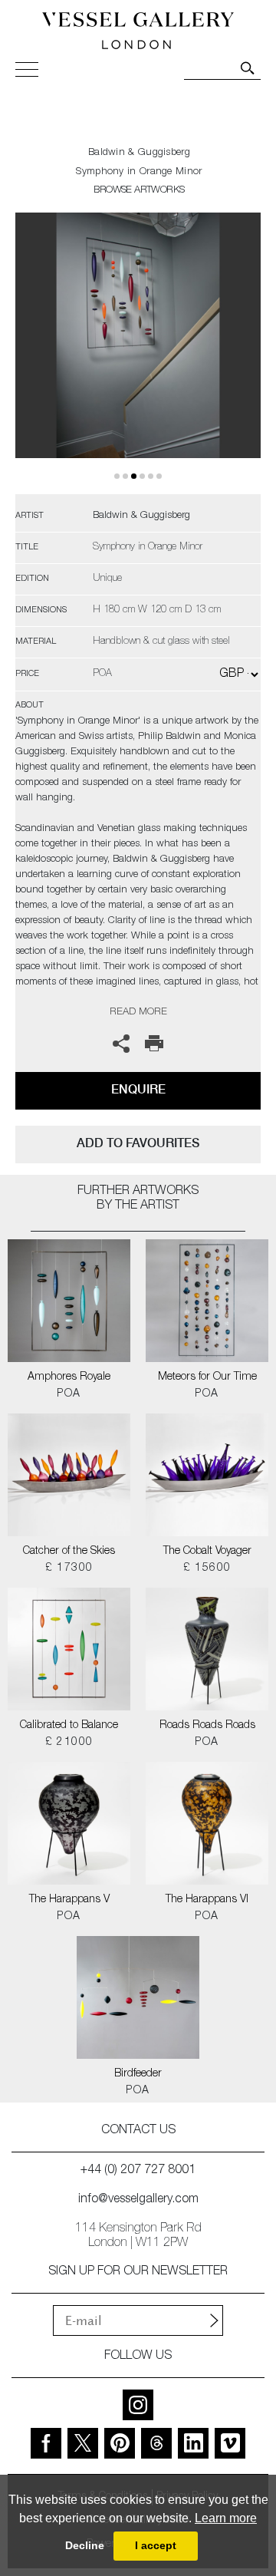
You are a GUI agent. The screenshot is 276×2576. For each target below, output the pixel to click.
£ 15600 (207, 1568)
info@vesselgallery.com (138, 2200)
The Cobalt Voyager (207, 1552)
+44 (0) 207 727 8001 (138, 2171)
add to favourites (138, 1143)
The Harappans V (69, 1900)
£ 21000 (69, 1743)
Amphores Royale (69, 1377)
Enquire (138, 1089)
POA (69, 1394)
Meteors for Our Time (207, 1377)
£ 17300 (69, 1568)
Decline (85, 2545)
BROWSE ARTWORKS (139, 191)
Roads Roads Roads (207, 1726)
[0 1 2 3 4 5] (138, 353)
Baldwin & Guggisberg (139, 153)
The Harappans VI (207, 1900)
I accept (156, 2545)
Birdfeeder (138, 2074)
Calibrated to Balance (69, 1726)
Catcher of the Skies (69, 1552)
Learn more (226, 2518)
